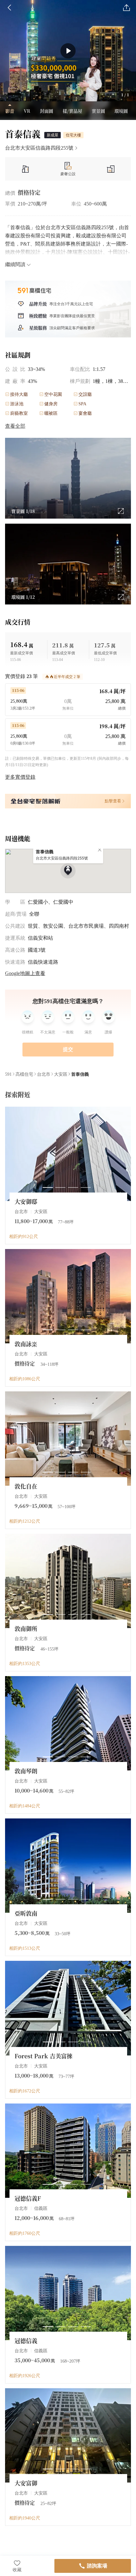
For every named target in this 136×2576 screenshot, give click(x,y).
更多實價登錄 (20, 777)
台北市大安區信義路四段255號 (39, 148)
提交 (68, 1049)
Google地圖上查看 (25, 973)
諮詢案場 (97, 2566)
